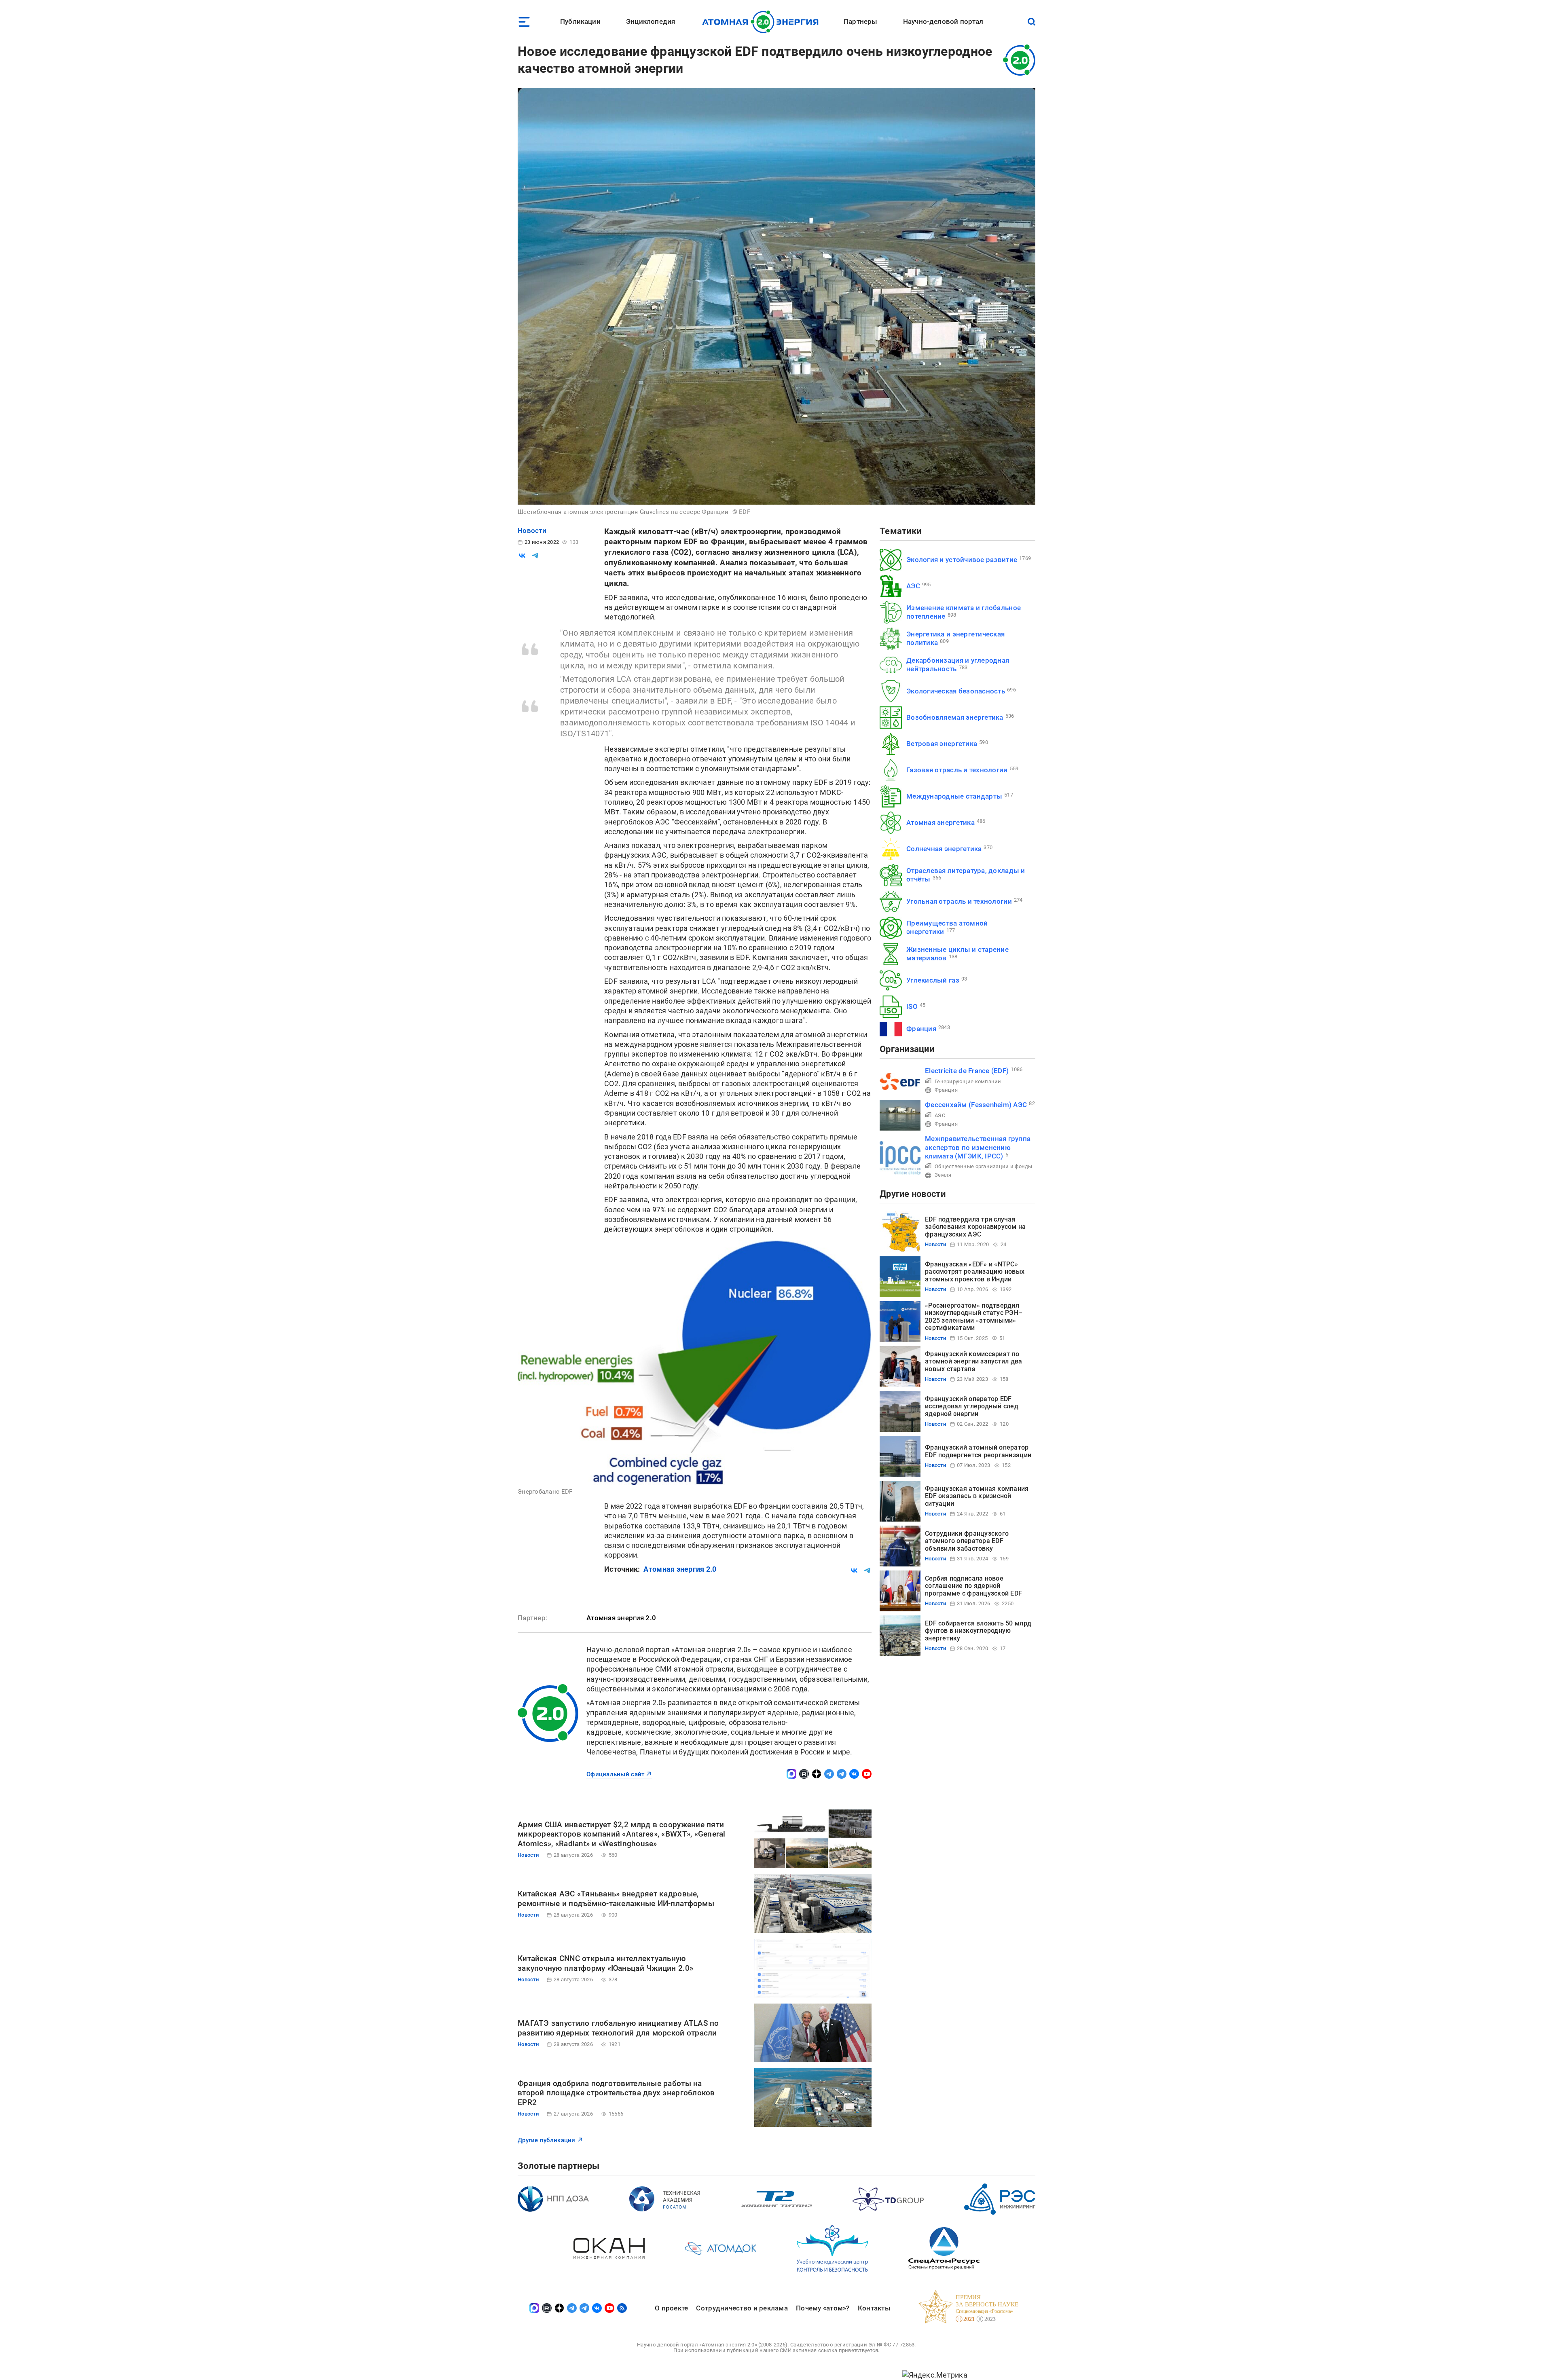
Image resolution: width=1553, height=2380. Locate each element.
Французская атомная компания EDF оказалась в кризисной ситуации (977, 1496)
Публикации (580, 21)
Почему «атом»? (823, 2308)
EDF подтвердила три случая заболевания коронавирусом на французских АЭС (975, 1227)
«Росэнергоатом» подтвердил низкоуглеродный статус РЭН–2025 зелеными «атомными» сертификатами (974, 1317)
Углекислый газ (933, 980)
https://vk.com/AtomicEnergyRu (854, 1774)
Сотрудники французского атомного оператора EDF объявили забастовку (967, 1541)
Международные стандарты (954, 796)
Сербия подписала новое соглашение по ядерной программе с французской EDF (973, 1586)
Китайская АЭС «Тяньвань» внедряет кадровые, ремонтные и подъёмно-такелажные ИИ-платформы (616, 1899)
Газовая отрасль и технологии (957, 770)
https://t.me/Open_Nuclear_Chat (842, 1774)
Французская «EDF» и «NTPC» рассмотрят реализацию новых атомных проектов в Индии (975, 1272)
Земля (943, 1175)
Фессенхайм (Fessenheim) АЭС (976, 1105)
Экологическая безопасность (956, 691)
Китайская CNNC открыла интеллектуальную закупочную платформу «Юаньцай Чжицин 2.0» (605, 1963)
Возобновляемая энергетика (955, 717)
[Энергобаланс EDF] (695, 1362)
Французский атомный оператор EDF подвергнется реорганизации (978, 1451)
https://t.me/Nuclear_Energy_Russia (829, 1774)
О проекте (671, 2308)
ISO (912, 1006)
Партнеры (860, 21)
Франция (921, 1029)
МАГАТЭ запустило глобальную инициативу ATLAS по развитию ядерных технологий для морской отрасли (618, 2028)
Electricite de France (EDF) (967, 1071)
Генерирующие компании (968, 1081)
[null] (522, 556)
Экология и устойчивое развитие (962, 560)
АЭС (913, 586)
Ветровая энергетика (942, 744)
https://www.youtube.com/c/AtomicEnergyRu (867, 1774)
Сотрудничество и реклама (742, 2308)
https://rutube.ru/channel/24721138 (804, 1774)
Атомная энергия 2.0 (680, 1569)
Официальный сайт (615, 1774)
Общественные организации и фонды (984, 1166)
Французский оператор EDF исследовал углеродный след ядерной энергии (972, 1406)
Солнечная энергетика (944, 849)
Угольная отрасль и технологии (959, 901)
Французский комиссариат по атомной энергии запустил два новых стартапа (974, 1361)
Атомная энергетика (940, 822)
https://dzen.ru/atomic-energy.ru (817, 1774)
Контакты (874, 2308)
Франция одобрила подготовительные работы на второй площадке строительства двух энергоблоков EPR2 (616, 2093)
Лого (763, 22)
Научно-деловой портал (943, 21)
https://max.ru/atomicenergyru (791, 1774)
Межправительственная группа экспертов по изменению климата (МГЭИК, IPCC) (978, 1147)
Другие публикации (547, 2140)
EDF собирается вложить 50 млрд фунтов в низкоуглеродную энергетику (978, 1631)
